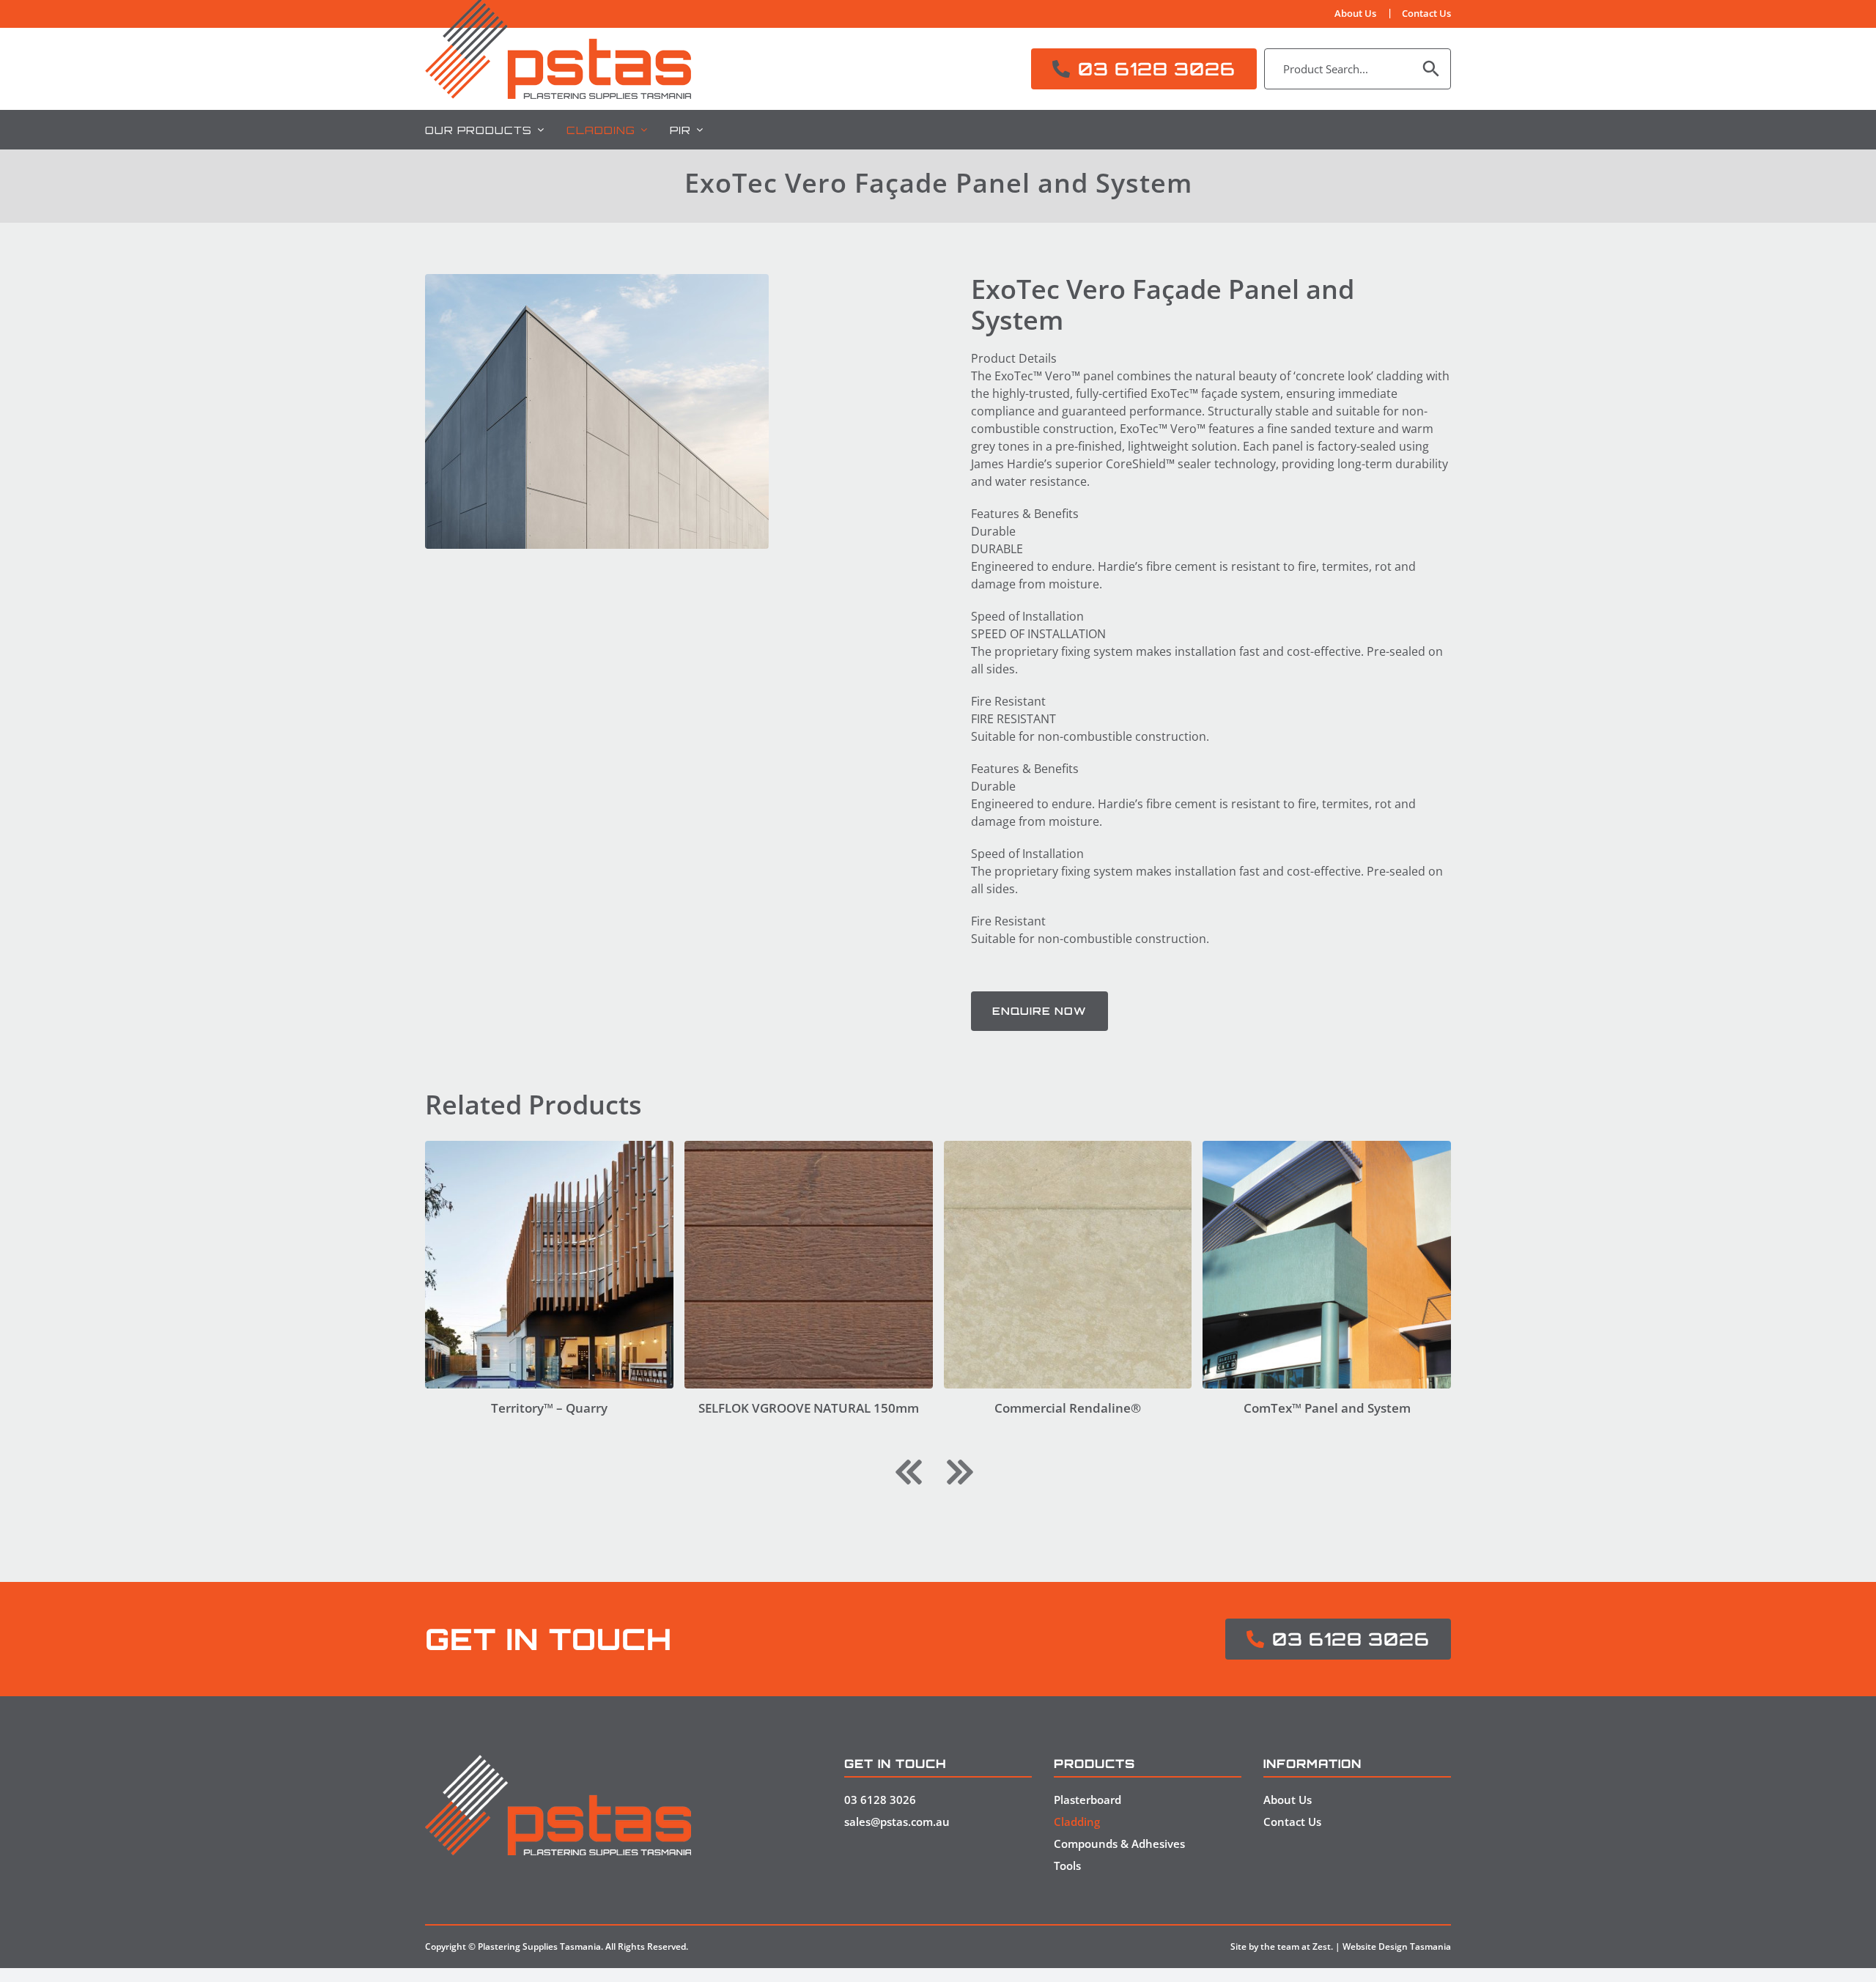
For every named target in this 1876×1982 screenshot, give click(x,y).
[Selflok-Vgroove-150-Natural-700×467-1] (809, 1147)
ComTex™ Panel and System (1327, 1408)
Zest (1322, 1946)
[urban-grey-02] (549, 1147)
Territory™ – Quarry (549, 1408)
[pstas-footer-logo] (558, 1761)
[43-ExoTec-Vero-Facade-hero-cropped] (597, 411)
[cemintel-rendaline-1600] (1068, 1147)
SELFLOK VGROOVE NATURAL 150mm (809, 1408)
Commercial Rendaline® (1068, 1408)
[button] (909, 1472)
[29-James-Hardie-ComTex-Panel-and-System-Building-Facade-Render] (1327, 1147)
